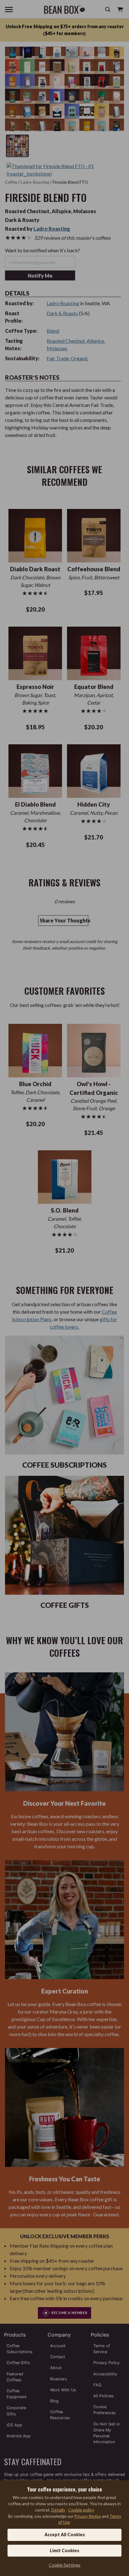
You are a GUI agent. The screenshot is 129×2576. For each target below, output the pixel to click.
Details (58, 2510)
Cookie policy (81, 2510)
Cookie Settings (65, 2565)
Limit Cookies (64, 2550)
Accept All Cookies (65, 2535)
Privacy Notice (88, 2516)
